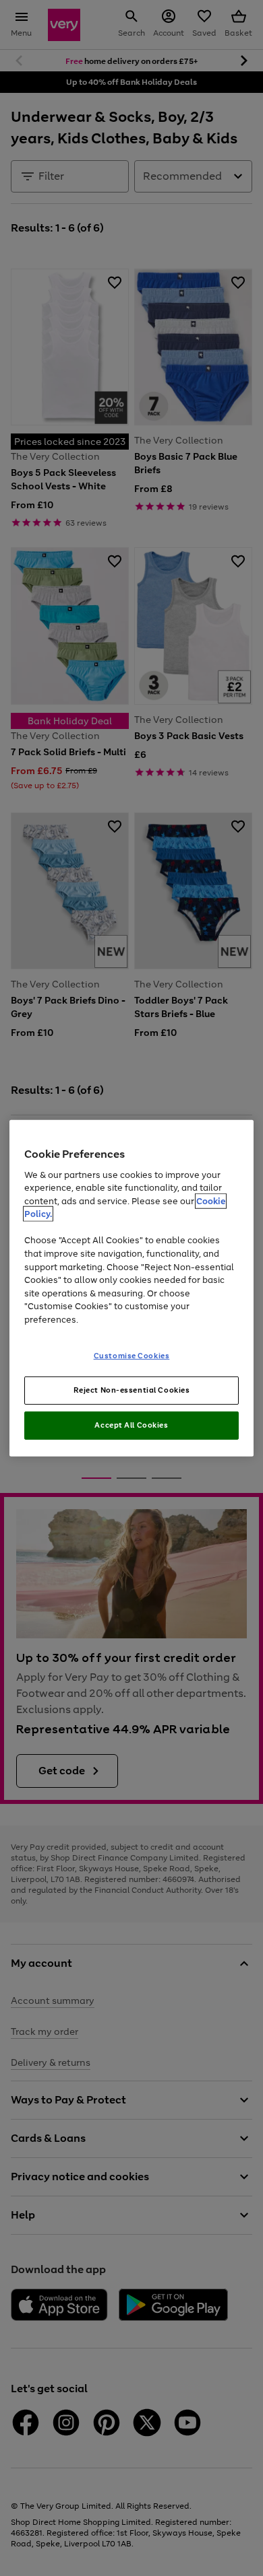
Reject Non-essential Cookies (132, 1390)
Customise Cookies (132, 1356)
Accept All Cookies (131, 1425)
